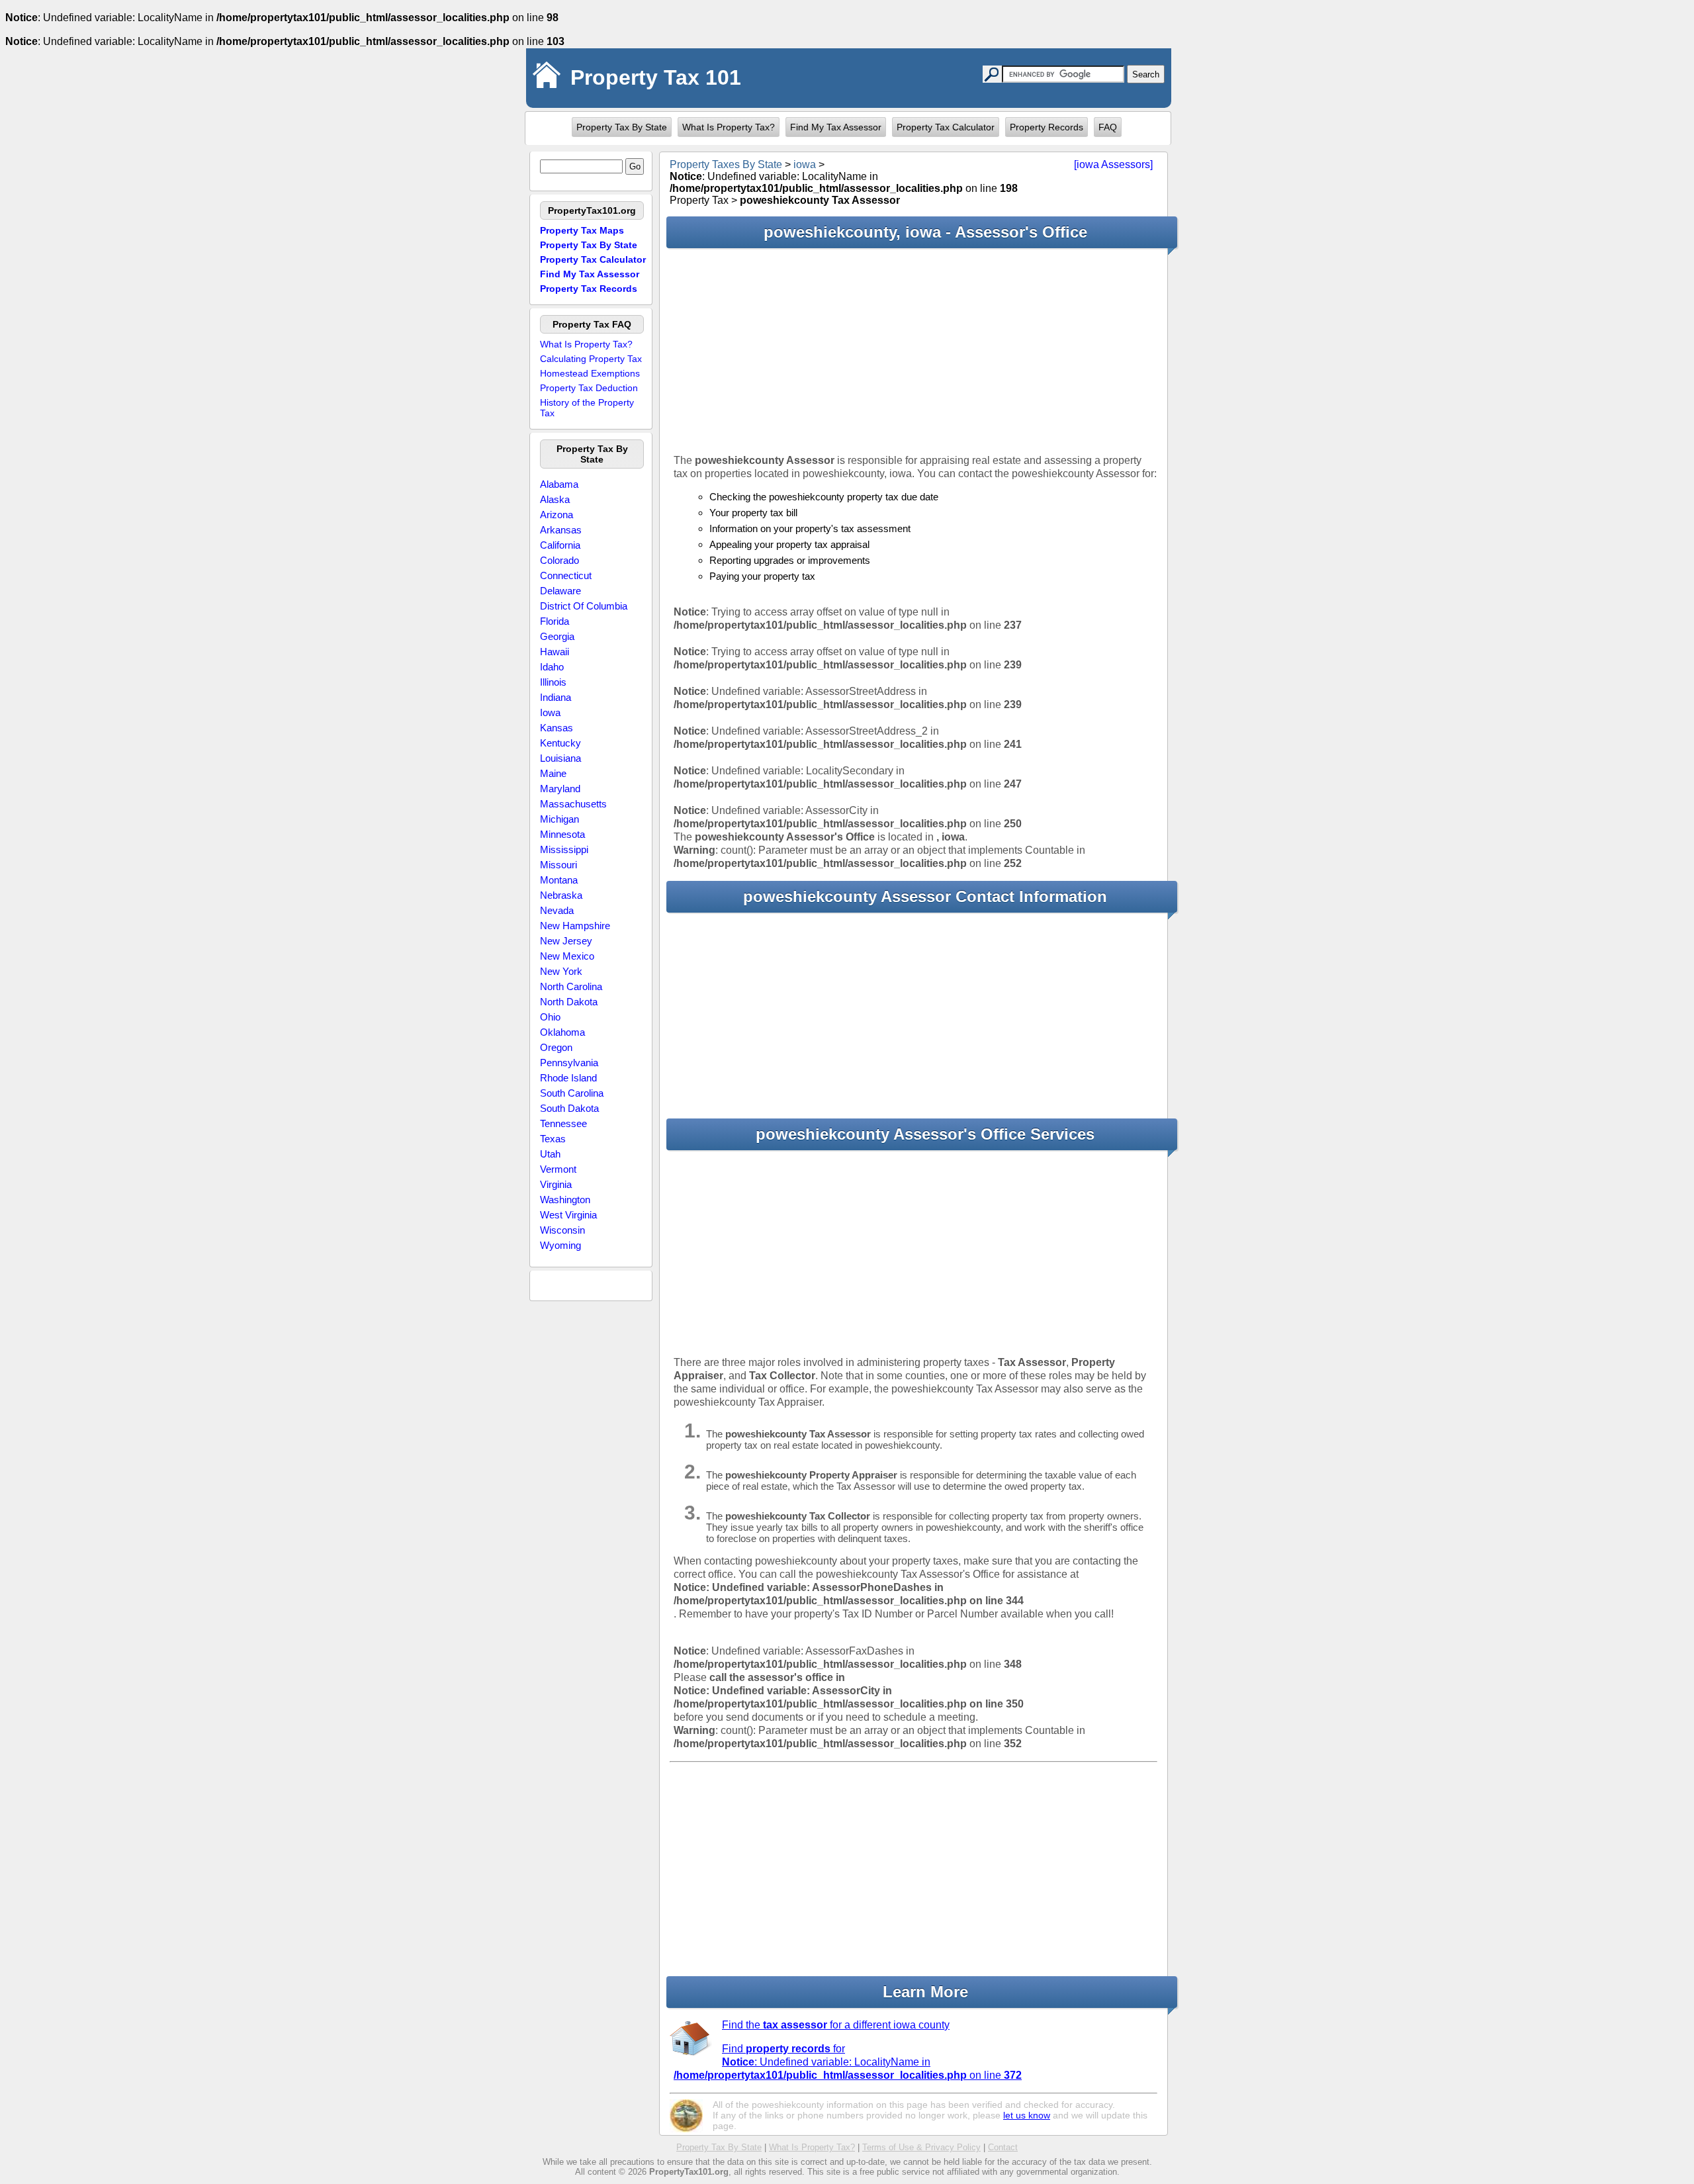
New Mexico (567, 956)
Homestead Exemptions (590, 373)
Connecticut (566, 575)
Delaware (560, 591)
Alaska (555, 499)
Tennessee (563, 1123)
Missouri (558, 865)
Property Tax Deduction (589, 388)
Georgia (557, 636)
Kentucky (560, 743)
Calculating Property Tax (591, 359)
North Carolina (571, 986)
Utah (550, 1154)
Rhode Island (568, 1078)
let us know (1027, 2115)
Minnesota (562, 834)
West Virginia (568, 1215)
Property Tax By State (622, 127)
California (560, 545)
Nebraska (561, 895)
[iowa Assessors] (1113, 164)
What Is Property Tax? (729, 127)
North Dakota (569, 1002)
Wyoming (560, 1245)
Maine (553, 773)
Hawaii (555, 652)
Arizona (557, 515)
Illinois (553, 682)
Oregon (556, 1047)
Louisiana (560, 758)
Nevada (557, 910)
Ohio (550, 1017)
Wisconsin (562, 1230)
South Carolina (572, 1093)
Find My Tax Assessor (836, 127)
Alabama (559, 484)
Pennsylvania (569, 1063)
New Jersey (566, 941)
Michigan (559, 819)
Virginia (556, 1184)
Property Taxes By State (726, 164)
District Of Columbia (584, 606)
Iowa (550, 712)
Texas (553, 1139)
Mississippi (564, 849)
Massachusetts (573, 804)
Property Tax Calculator (946, 127)
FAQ (1108, 127)
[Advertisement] (914, 351)
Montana (559, 880)
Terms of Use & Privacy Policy (921, 2147)
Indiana (556, 697)
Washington (565, 1200)
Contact (1003, 2147)
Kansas (557, 728)
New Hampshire (575, 926)
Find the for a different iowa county (836, 2025)
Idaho (552, 667)
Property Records (1047, 127)
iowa (805, 164)
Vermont (558, 1169)
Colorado (559, 560)
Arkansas (561, 530)
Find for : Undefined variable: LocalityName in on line (848, 2062)
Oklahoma (562, 1032)
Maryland (560, 789)
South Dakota (569, 1108)
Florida (555, 621)
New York (561, 971)
